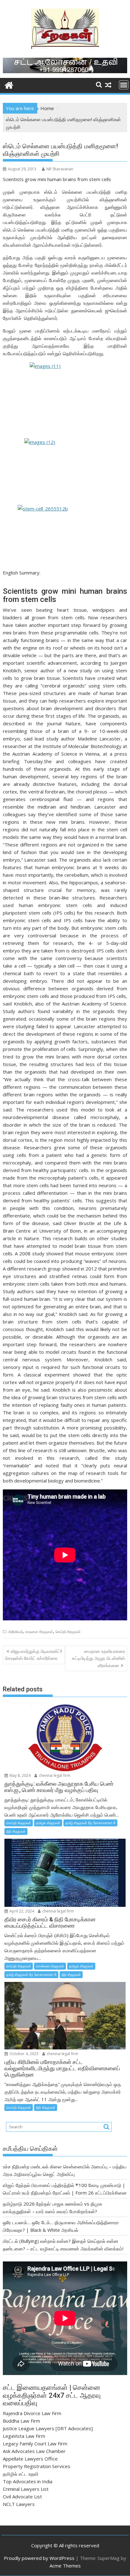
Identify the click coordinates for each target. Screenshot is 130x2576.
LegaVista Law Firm (24, 2436)
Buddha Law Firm (21, 2421)
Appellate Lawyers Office (30, 2459)
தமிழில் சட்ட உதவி (21, 2474)
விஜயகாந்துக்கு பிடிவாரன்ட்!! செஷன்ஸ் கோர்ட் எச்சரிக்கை (34, 1655)
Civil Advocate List (22, 2496)
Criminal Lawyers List (26, 2489)
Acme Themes (65, 2566)
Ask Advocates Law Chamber (34, 2451)
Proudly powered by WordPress (39, 2558)
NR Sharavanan (60, 169)
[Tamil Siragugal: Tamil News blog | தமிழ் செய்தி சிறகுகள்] (9, 84)
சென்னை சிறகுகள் (50, 1966)
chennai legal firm (54, 1775)
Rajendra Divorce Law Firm (32, 2413)
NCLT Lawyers (19, 2504)
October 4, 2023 (24, 2054)
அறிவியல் (15, 1632)
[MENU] (124, 85)
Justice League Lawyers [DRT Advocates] (48, 2428)
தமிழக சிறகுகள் (48, 1823)
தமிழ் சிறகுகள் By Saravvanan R (90, 1823)
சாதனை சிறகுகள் (39, 1632)
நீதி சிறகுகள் (16, 1831)
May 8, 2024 (20, 1775)
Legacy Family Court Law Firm (35, 2443)
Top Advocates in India (28, 2481)
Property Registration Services (37, 2466)
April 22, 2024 (21, 1911)
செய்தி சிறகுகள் (68, 1632)
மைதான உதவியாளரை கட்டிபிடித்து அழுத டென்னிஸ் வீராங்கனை (98, 1658)
